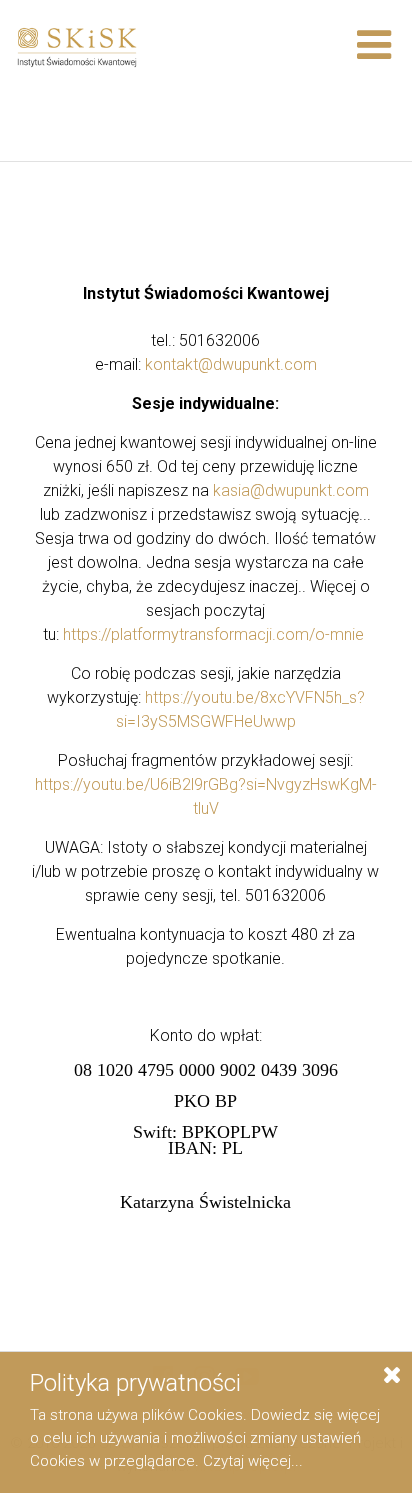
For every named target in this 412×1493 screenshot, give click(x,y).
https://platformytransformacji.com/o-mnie (213, 634)
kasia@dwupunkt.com (291, 490)
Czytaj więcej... (253, 1461)
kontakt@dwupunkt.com (231, 364)
